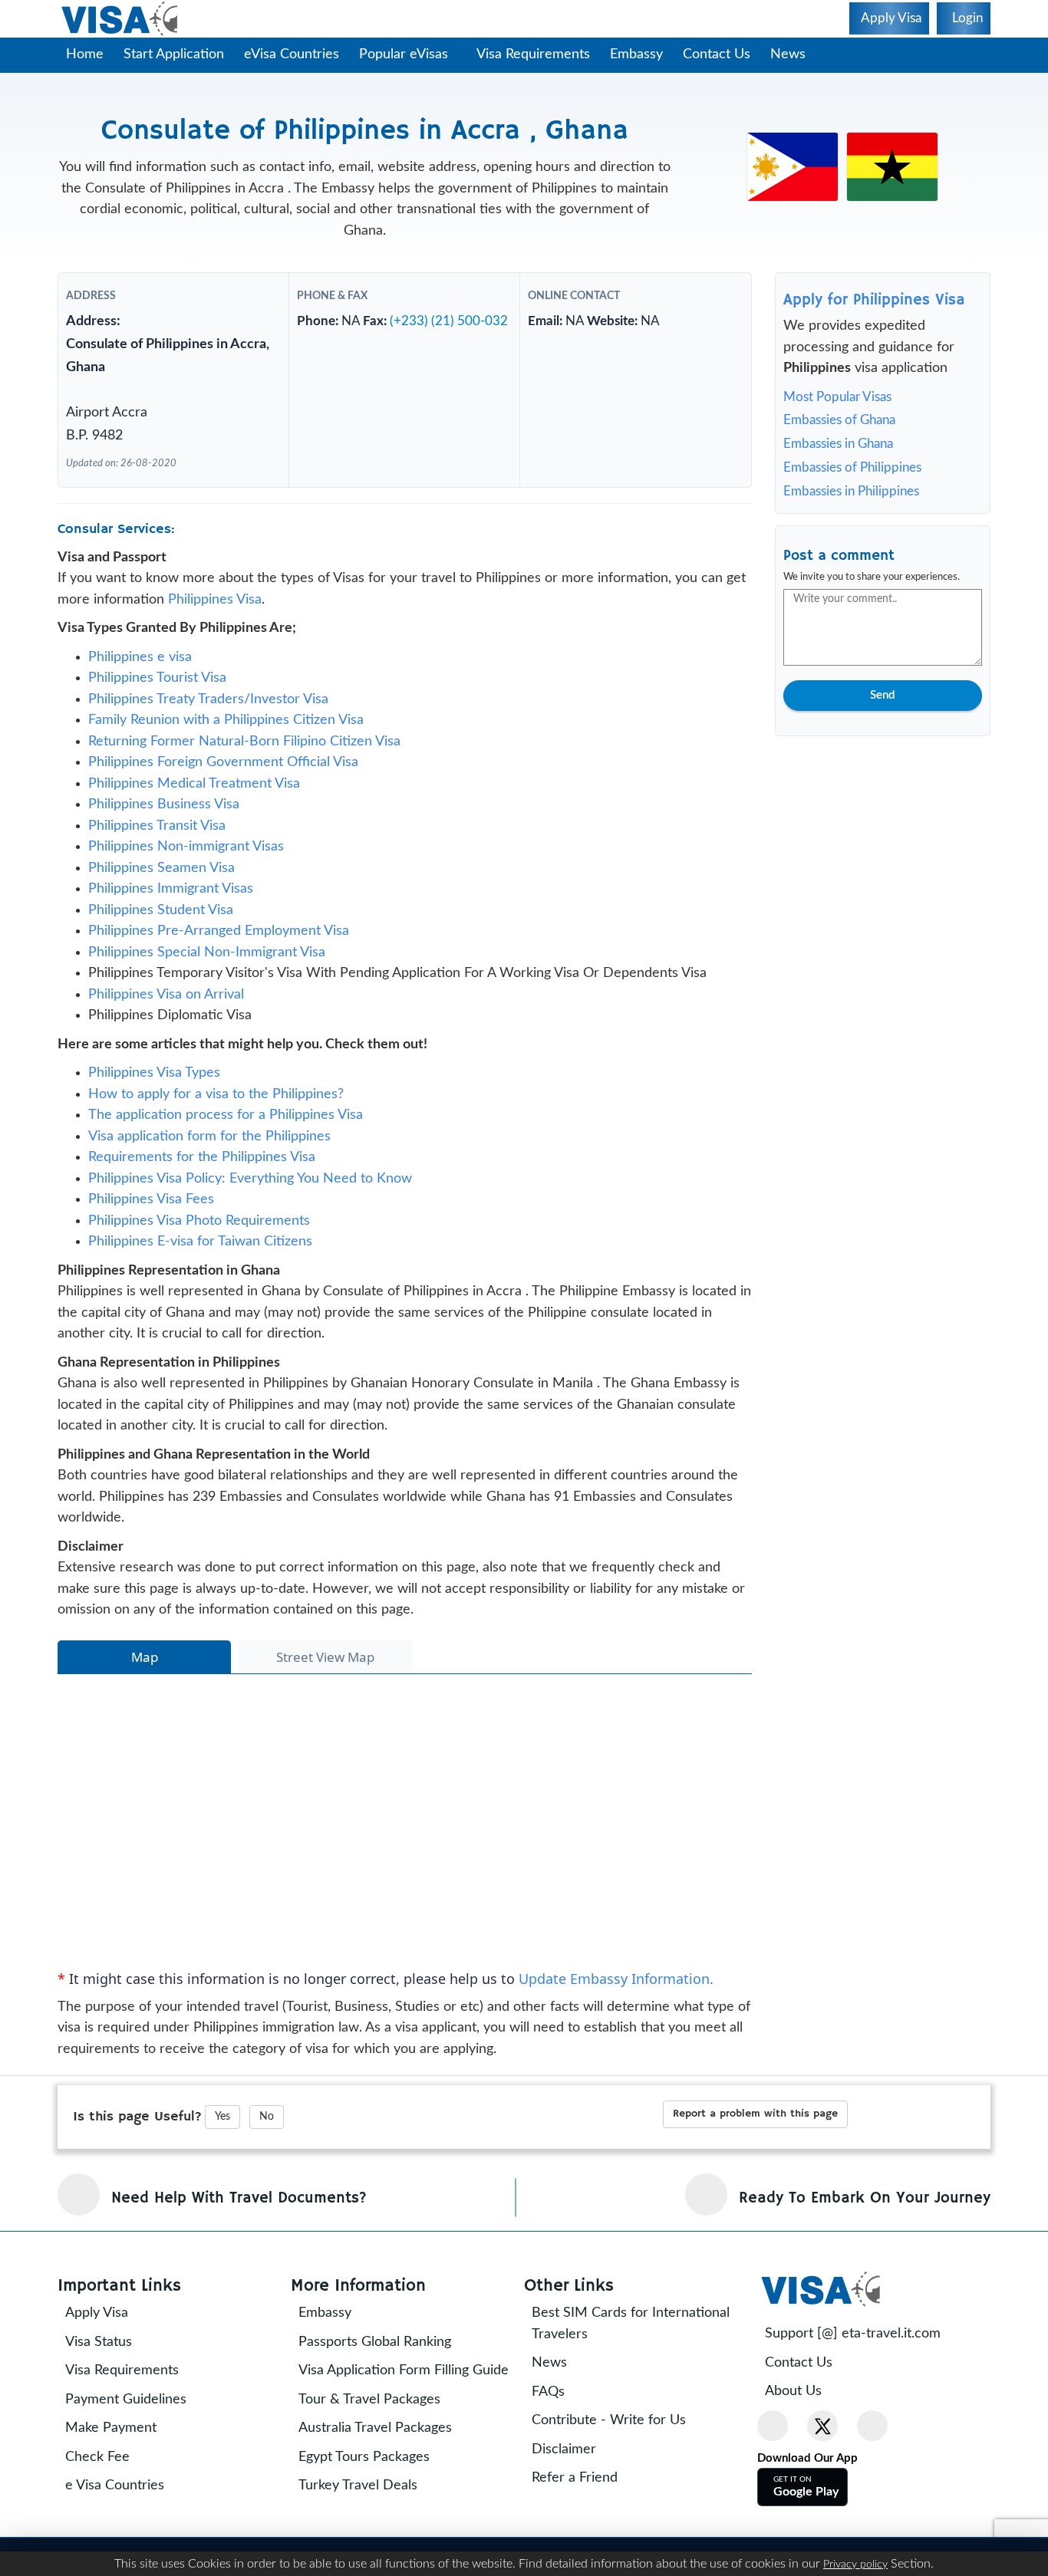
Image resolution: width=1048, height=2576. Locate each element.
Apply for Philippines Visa (874, 300)
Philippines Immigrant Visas (171, 915)
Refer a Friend (585, 2504)
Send (882, 695)
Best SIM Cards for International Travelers (641, 2350)
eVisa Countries (292, 54)
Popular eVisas (405, 54)
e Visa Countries (125, 2512)
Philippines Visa (215, 626)
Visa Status (109, 2368)
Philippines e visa (140, 683)
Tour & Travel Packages (380, 2446)
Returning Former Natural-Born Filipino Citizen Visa (244, 768)
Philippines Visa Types (154, 1099)
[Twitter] (822, 2452)
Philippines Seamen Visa (161, 894)
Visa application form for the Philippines (209, 1163)
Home (85, 54)
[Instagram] (872, 2452)
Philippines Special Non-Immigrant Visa (207, 979)
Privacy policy (855, 2564)
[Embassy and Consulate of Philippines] (793, 166)
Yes (222, 2143)
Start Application (174, 54)
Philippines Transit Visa (157, 852)
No (267, 2143)
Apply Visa (107, 2339)
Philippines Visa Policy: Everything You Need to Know (250, 1205)
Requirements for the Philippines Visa (202, 1183)
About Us (804, 2417)
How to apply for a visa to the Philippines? (216, 1120)
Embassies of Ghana (839, 420)
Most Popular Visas (837, 397)
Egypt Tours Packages (375, 2504)
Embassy (644, 54)
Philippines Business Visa (164, 831)
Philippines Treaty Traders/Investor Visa (208, 725)
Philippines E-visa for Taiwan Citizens (200, 1268)
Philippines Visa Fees (151, 1225)
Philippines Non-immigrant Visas (186, 873)
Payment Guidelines (137, 2426)
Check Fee (108, 2483)
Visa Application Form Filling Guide (394, 2407)
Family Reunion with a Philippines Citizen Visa (226, 746)
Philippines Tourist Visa (157, 704)
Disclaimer (575, 2476)
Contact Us (724, 54)
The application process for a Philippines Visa (226, 1141)
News (796, 54)
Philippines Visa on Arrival (166, 1021)
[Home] (121, 19)
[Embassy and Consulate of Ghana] (892, 166)
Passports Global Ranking (386, 2368)
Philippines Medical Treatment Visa (194, 810)
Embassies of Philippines (852, 467)
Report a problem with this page (755, 2140)
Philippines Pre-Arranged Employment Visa (219, 957)
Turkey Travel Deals (369, 2533)
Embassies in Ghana (838, 444)
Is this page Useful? (137, 2142)
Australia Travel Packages (386, 2476)
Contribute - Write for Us (620, 2446)
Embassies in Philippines (851, 491)
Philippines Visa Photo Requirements (199, 1247)
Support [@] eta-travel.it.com (863, 2360)
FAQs (559, 2418)
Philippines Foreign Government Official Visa (223, 788)
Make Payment (122, 2454)
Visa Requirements (541, 54)
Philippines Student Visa (161, 936)
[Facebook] (773, 2452)
